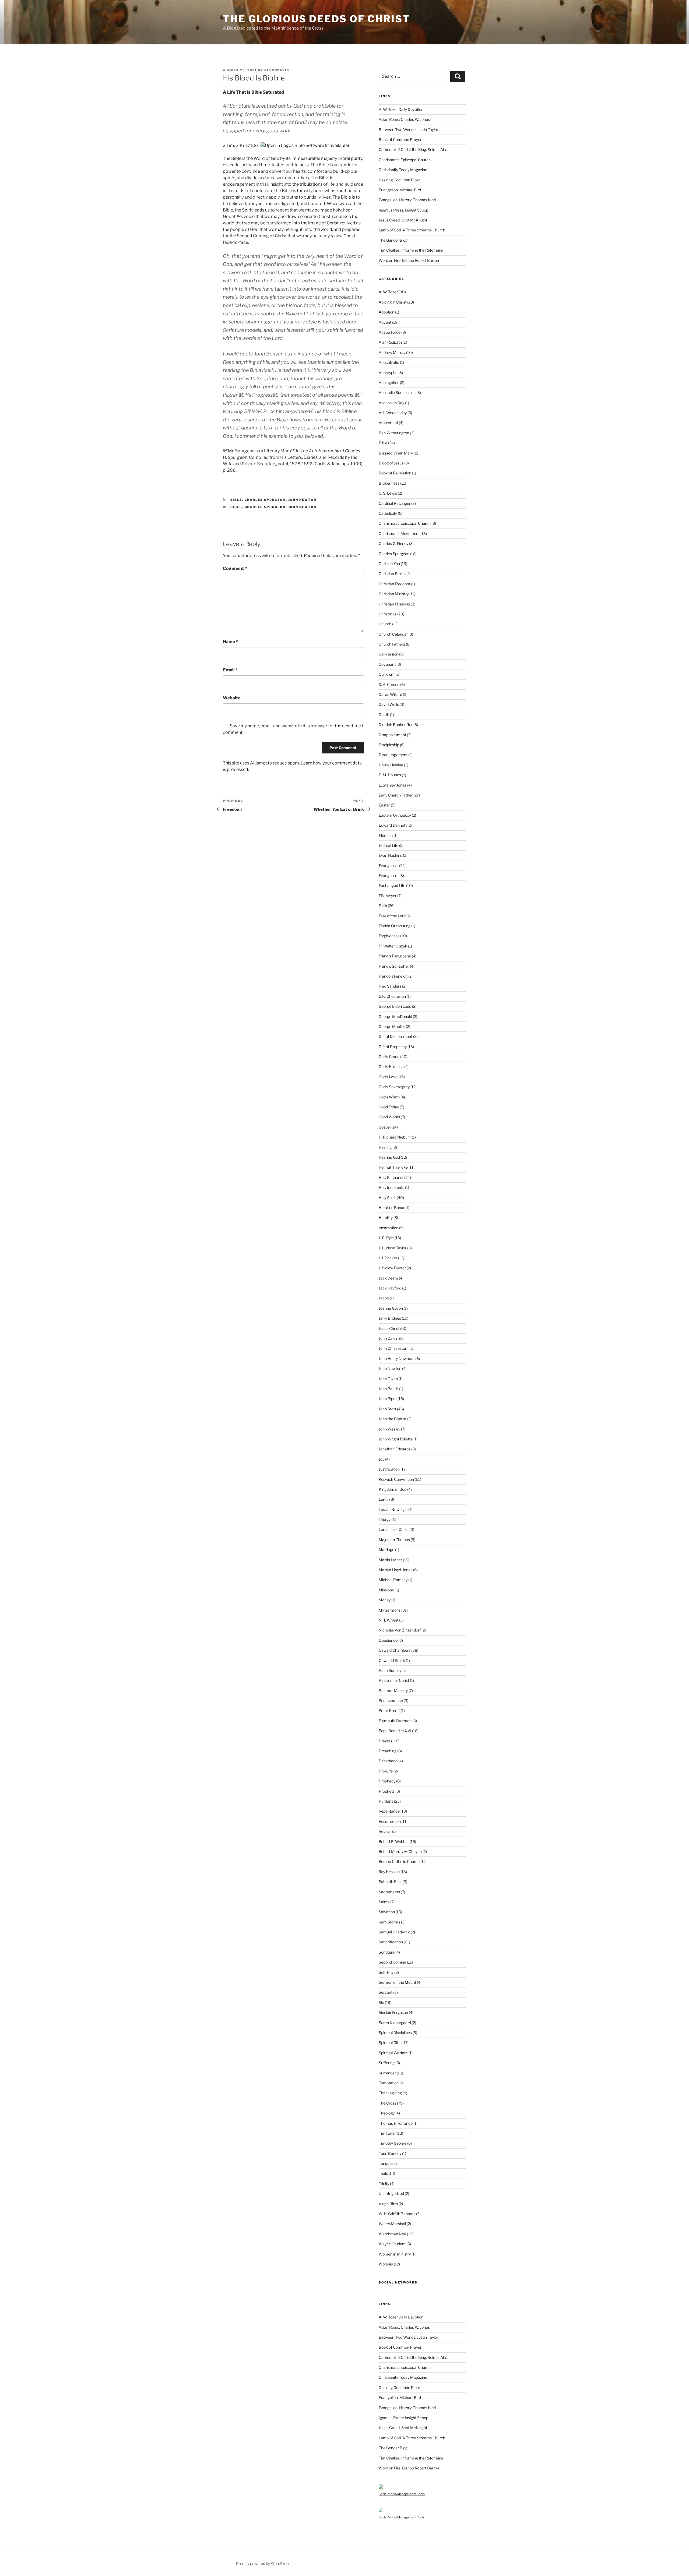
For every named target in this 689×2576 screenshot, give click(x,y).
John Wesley (389, 1429)
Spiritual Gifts (390, 2043)
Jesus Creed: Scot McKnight (403, 220)
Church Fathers (392, 644)
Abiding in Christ (393, 302)
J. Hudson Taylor (393, 1248)
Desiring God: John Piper (399, 180)
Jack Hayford (390, 1288)
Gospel (385, 1127)
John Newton (303, 500)
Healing (385, 1147)
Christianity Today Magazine (403, 170)
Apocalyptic (389, 362)
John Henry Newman (397, 1359)
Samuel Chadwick (394, 1932)
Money (385, 1600)
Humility (386, 1217)
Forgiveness (389, 936)
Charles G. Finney (393, 543)
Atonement (388, 423)
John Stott (387, 1409)
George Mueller (392, 1026)
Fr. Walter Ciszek (393, 946)
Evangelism (389, 875)
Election (386, 835)
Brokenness (389, 483)
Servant (386, 1992)
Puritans (386, 1801)
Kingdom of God (393, 1489)
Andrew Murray (392, 352)
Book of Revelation (395, 473)
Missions (386, 1590)
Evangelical (389, 866)
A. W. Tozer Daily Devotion (401, 109)
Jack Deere (388, 1278)
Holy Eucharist (391, 1177)
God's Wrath (389, 1097)
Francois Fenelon (393, 976)
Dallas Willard (390, 694)
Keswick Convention (396, 1479)
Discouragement (393, 755)
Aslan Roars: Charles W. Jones (404, 119)
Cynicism (387, 674)
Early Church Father (396, 795)
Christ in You (389, 564)
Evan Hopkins (390, 855)
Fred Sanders (390, 986)
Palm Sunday (390, 1670)
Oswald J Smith (392, 1660)
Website (232, 698)
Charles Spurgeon (265, 500)
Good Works (389, 1117)
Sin (381, 2002)
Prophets (387, 1791)
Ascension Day (391, 403)
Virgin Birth (388, 2204)
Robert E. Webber (394, 1842)
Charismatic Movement (399, 533)
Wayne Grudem (392, 2244)
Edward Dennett (393, 825)
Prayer (384, 1741)
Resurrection (390, 1821)
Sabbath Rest (390, 1882)
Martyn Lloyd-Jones (396, 1570)
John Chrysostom (394, 1348)
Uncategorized (391, 2193)
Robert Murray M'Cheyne (400, 1851)
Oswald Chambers (395, 1650)
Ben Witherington (394, 433)
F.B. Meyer (388, 896)
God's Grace (389, 1057)
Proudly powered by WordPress (263, 2563)
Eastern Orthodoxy (395, 815)
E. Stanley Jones (393, 785)
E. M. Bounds (390, 775)
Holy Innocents (391, 1187)
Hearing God (389, 1157)
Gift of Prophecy (393, 1047)
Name (230, 642)
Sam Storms (389, 1922)
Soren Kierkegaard (395, 2023)
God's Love (388, 1077)
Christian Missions (394, 604)
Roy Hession (389, 1872)
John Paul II (389, 1389)
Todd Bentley (390, 2153)
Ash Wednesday (393, 413)
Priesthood (388, 1761)
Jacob (384, 1298)
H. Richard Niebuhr (395, 1137)
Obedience (388, 1640)
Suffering (387, 2063)
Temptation (389, 2083)
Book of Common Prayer (400, 140)
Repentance (389, 1811)
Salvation (387, 1912)
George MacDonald (395, 1016)
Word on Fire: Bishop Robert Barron (409, 260)
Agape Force (390, 332)
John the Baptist (393, 1419)
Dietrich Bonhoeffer (396, 725)
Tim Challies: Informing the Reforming (411, 250)
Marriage (386, 1550)
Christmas (388, 614)
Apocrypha (388, 373)
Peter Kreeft (389, 1710)
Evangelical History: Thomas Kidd (407, 200)
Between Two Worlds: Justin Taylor (408, 130)
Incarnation (389, 1228)
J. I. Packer (388, 1258)
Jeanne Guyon (391, 1308)
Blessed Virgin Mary (396, 453)
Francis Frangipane (395, 956)
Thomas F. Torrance (396, 2123)
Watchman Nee (392, 2234)
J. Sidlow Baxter (392, 1268)
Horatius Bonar (392, 1208)
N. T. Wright (389, 1620)
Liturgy (385, 1519)
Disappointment (392, 735)
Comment (235, 568)
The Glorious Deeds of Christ (316, 19)
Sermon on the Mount (397, 1982)
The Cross (387, 2103)
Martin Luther (390, 1560)
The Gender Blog (393, 240)
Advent (385, 322)
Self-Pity (386, 1972)
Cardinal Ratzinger (395, 503)
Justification (389, 1469)
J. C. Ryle (386, 1238)
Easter (384, 805)
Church (385, 624)
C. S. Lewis (388, 493)
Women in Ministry (395, 2254)
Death (384, 715)
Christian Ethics (392, 574)
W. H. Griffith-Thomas (397, 2214)
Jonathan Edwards (395, 1449)
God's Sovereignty (394, 1087)
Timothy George (393, 2143)
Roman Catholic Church (399, 1861)
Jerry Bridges (390, 1318)
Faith (383, 906)
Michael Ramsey (393, 1580)
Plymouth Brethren (395, 1721)
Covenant (387, 664)
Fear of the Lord (392, 916)
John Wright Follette (396, 1439)
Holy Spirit (387, 1198)
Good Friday (389, 1107)
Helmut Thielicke (393, 1167)
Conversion (389, 654)
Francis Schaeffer (394, 966)
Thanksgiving (390, 2093)
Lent (383, 1499)
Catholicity (388, 513)
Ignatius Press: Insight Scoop (403, 210)
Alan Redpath (390, 342)
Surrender (387, 2073)
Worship (386, 2264)
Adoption (386, 312)
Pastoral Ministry (393, 1691)
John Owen (388, 1379)
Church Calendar (393, 634)
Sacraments (389, 1892)
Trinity (384, 2184)
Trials (383, 2173)
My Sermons (390, 1610)
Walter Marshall (392, 2224)
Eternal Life (389, 845)
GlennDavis (277, 70)
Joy (382, 1459)
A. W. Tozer (388, 292)
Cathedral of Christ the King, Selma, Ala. (413, 149)
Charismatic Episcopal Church (405, 160)
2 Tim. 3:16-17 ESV (241, 145)
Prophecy (387, 1781)
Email (230, 670)
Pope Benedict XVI (395, 1731)
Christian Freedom (394, 584)
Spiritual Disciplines (395, 2033)
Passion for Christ (394, 1680)
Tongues (386, 2163)
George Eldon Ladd (395, 1006)
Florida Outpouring (395, 926)
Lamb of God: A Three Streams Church (412, 230)
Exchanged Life (392, 885)
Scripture (387, 1952)
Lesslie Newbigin (393, 1509)
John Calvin (389, 1338)
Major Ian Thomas (394, 1540)
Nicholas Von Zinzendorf (400, 1630)
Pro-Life (386, 1771)
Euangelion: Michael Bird (400, 190)
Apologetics (389, 383)
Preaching (388, 1751)
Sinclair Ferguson (393, 2012)
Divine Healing (391, 765)
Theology (387, 2113)
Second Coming (392, 1962)
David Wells (389, 704)
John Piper (388, 1399)
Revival (385, 1831)
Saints (384, 1902)
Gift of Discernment (396, 1036)
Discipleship (389, 745)
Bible (236, 500)
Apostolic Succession (397, 392)
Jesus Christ (389, 1328)
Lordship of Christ (394, 1529)
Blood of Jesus (391, 463)
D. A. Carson (389, 684)
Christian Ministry (394, 594)
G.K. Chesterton (392, 996)
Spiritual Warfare (393, 2053)
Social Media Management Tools (402, 2494)
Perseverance (391, 1701)
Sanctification (391, 1942)
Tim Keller (387, 2133)
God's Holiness (391, 1067)
